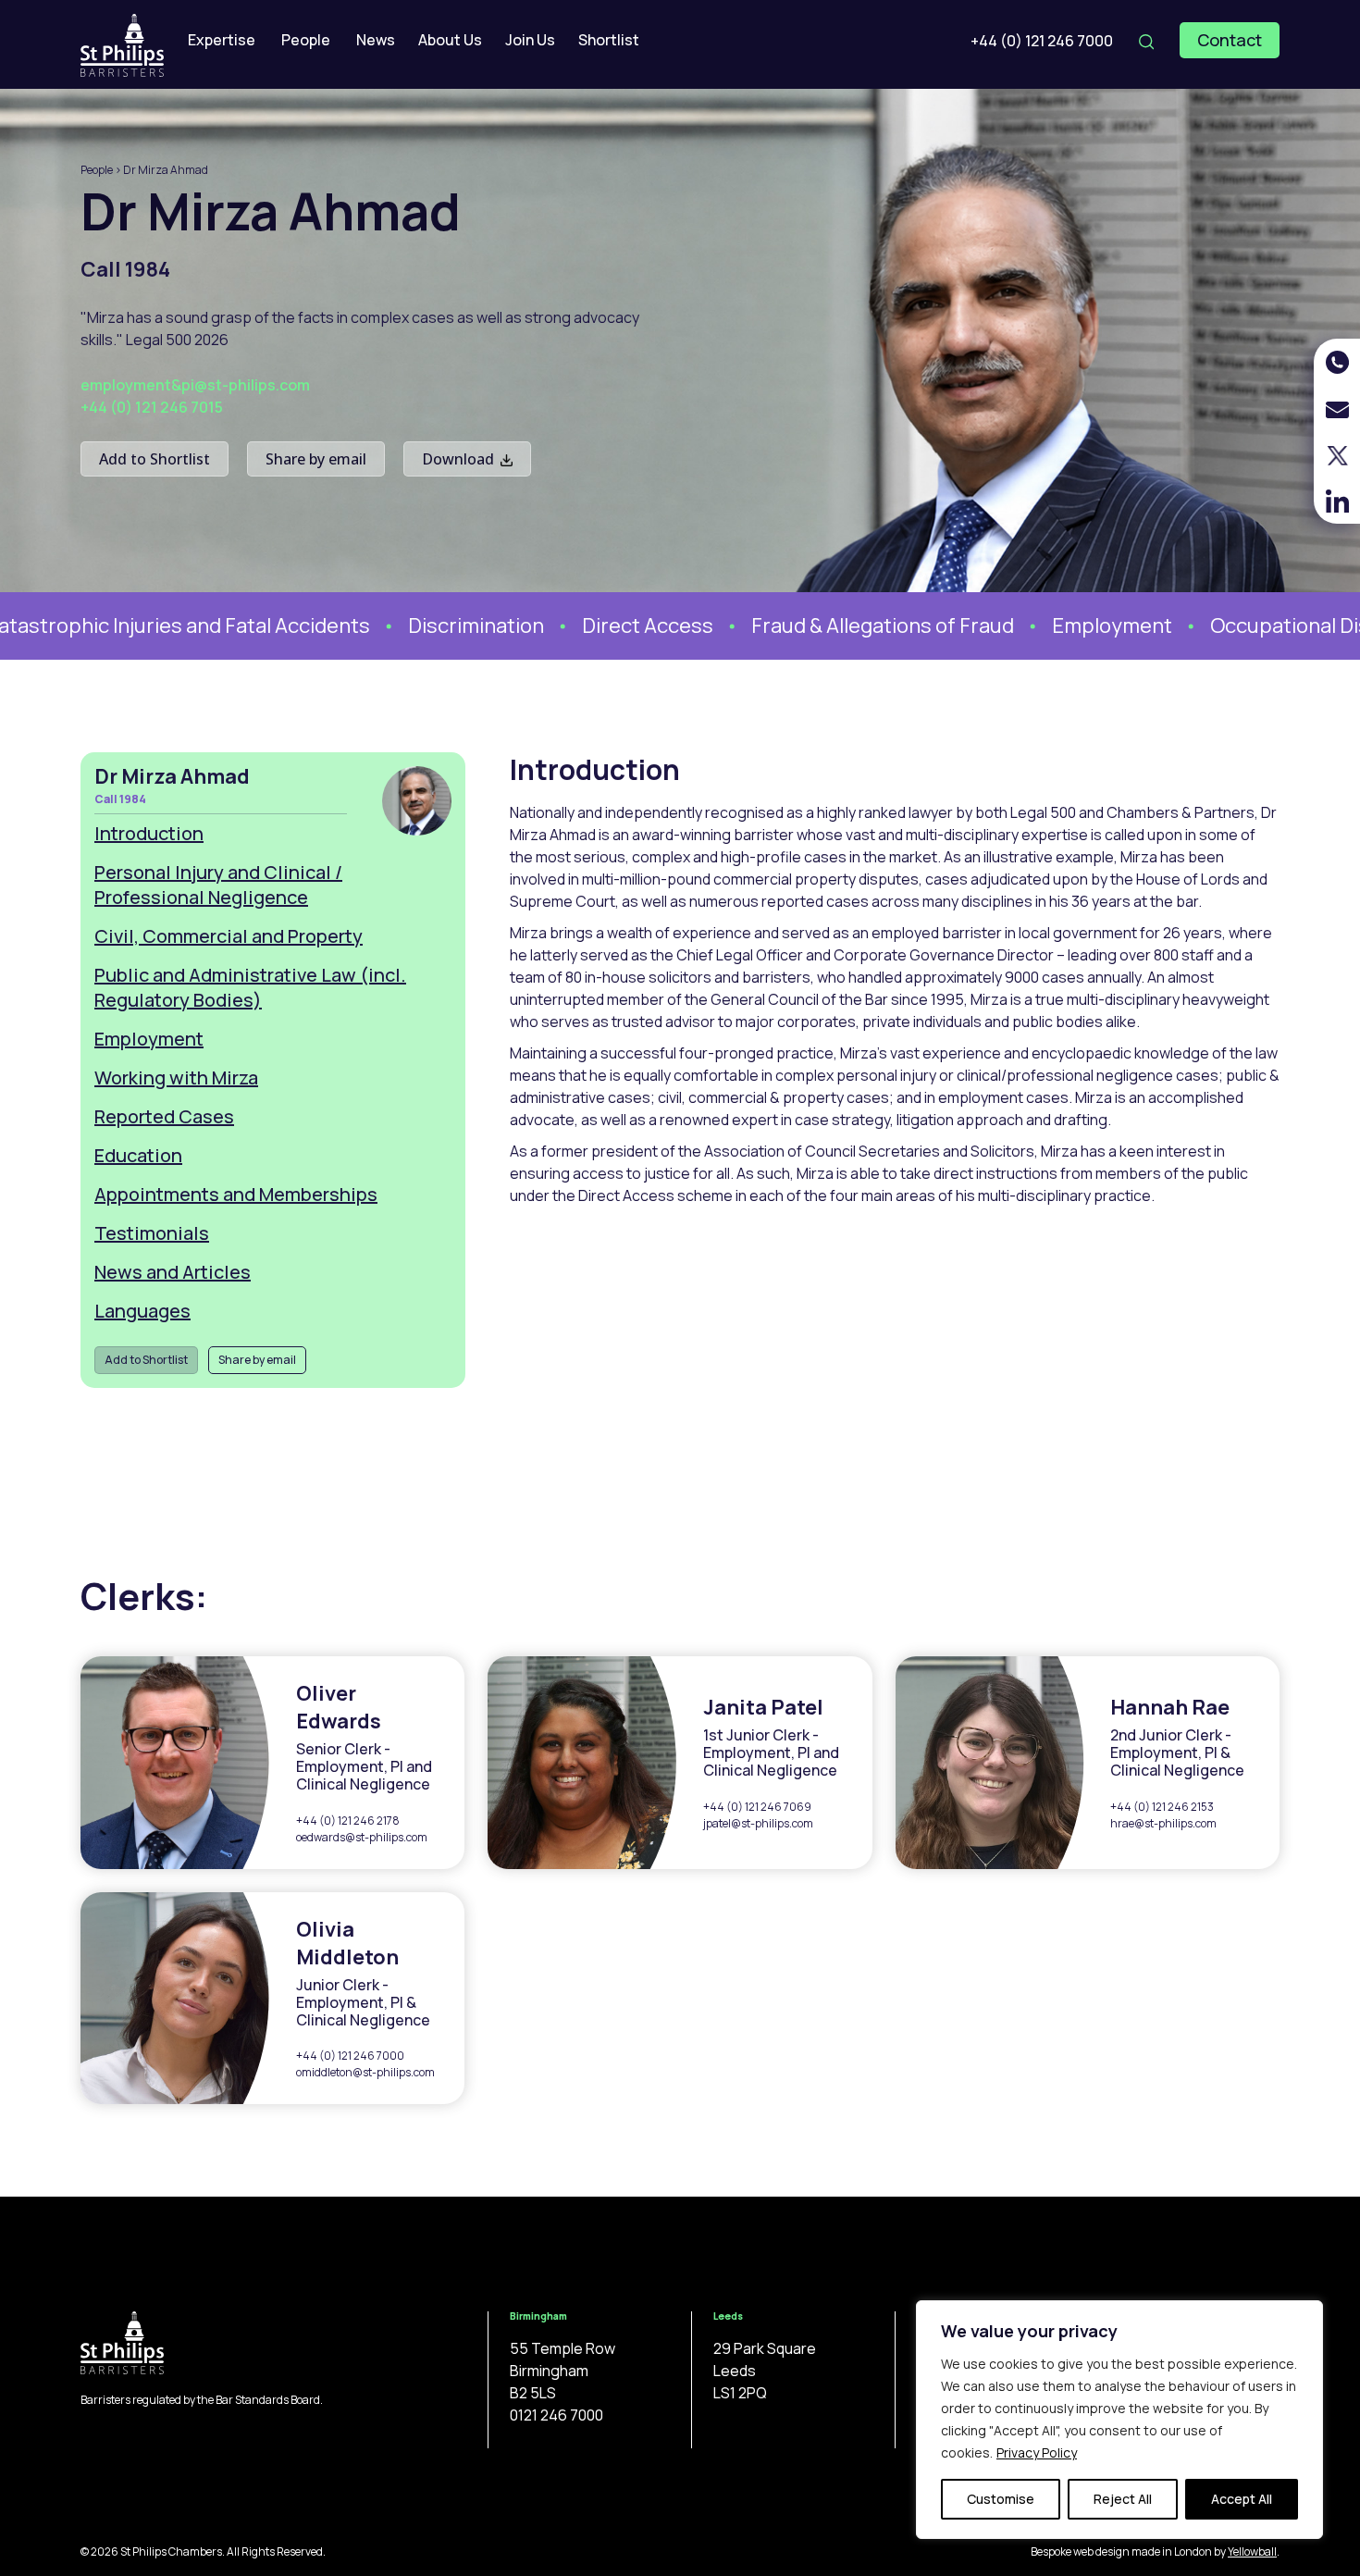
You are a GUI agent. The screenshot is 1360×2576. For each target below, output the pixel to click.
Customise (1001, 2499)
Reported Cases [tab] (164, 1116)
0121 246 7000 (556, 2415)
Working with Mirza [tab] (176, 1077)
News (376, 40)
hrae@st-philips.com (1163, 1823)
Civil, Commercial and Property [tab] (229, 936)
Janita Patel (763, 1707)
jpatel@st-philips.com (758, 1823)
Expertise (222, 40)
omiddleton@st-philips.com (365, 2072)
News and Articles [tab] (173, 1272)
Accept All (1242, 2499)
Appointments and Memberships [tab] (236, 1194)
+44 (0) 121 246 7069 (757, 1807)
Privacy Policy (1037, 2452)
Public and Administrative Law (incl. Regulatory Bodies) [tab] (250, 987)
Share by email (316, 459)
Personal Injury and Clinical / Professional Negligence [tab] (218, 885)
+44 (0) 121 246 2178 (348, 1821)
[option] (434, 626)
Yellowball (1252, 2551)
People (306, 40)
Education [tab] (138, 1155)
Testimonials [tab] (152, 1233)
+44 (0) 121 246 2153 (1162, 1807)
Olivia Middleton (347, 1943)
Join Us (530, 40)
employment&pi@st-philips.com (195, 385)
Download (460, 459)
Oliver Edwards (339, 1707)
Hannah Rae (1170, 1707)
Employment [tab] (149, 1039)
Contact (1230, 40)
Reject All (1123, 2499)
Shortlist (609, 40)
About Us (450, 40)
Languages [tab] (142, 1311)
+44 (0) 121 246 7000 (1042, 41)
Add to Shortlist (155, 459)
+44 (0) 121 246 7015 (152, 407)
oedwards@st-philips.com (362, 1837)
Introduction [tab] (149, 833)
